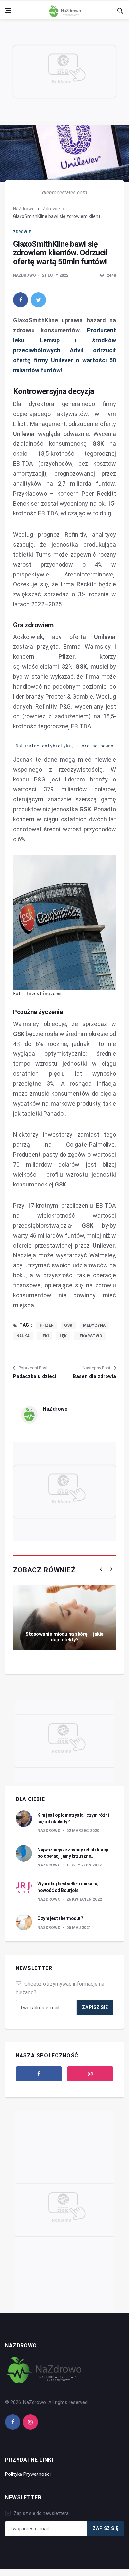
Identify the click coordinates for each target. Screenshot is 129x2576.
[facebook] (21, 300)
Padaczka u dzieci (35, 1376)
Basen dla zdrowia (94, 1376)
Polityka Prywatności (28, 2474)
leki (45, 1336)
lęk (63, 1336)
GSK (68, 1325)
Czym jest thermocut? (60, 1918)
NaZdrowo (24, 209)
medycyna (94, 1325)
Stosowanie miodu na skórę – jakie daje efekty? (64, 1637)
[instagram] (90, 2074)
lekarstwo (90, 1336)
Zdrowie (51, 209)
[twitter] (38, 300)
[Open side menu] (8, 11)
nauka (23, 1336)
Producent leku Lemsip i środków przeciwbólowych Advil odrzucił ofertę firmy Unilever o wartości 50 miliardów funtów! (64, 350)
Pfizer (47, 1325)
